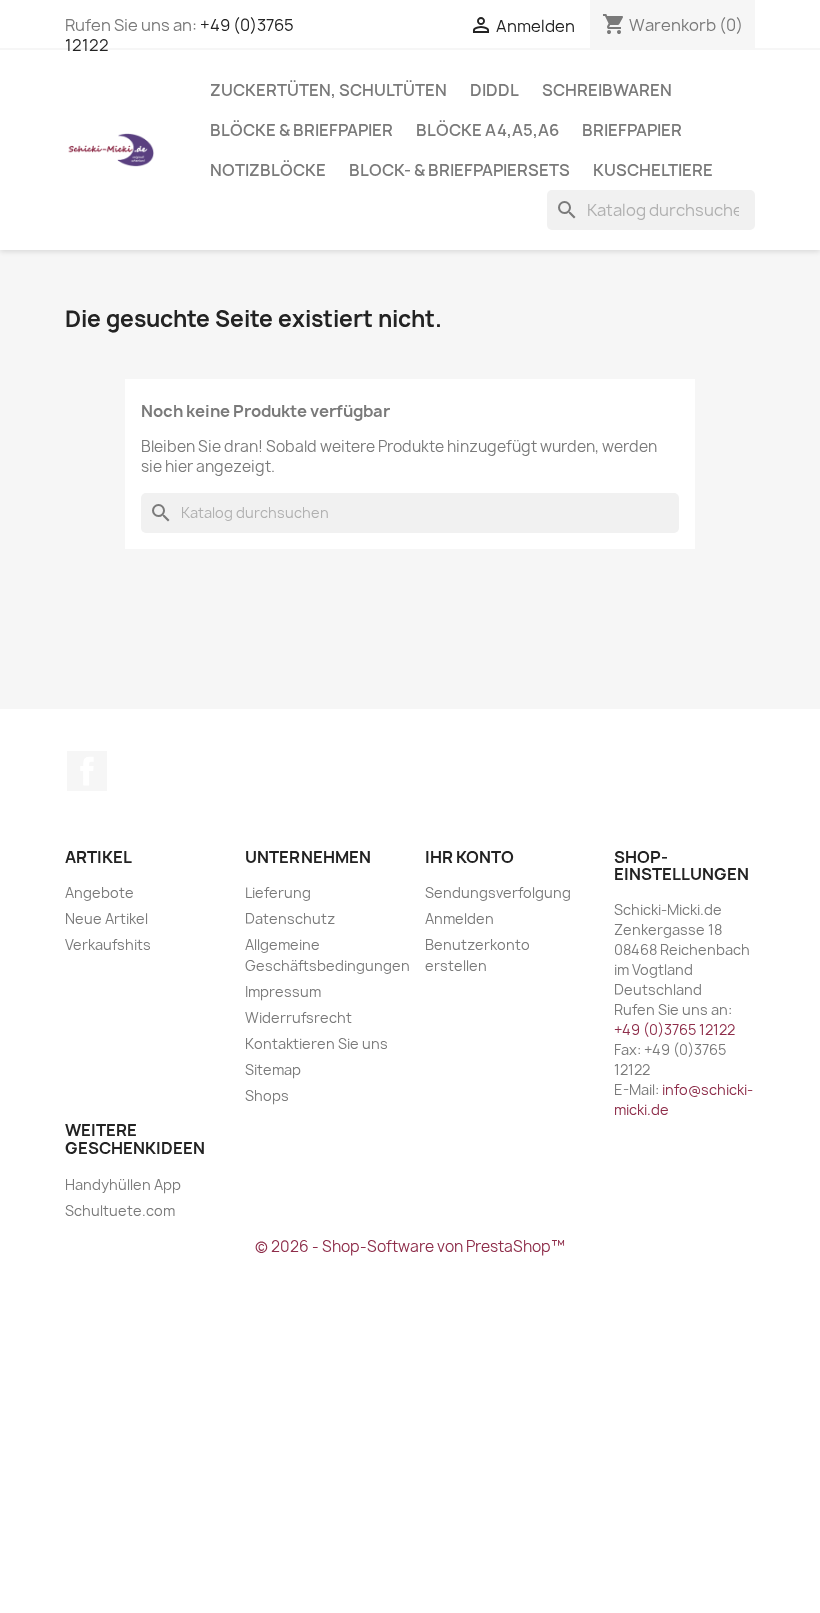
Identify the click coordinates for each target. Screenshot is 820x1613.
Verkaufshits (108, 944)
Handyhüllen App (123, 1184)
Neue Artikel (106, 918)
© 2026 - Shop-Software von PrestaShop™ (410, 1246)
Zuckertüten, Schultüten (328, 90)
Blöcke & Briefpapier (301, 130)
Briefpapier (632, 130)
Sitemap (273, 1069)
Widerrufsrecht (298, 1017)
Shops (267, 1095)
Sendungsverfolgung (498, 892)
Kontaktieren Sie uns (316, 1043)
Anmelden (459, 918)
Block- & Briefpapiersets (459, 170)
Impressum (283, 991)
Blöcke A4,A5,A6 (487, 130)
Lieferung (278, 892)
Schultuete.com (120, 1210)
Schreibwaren (607, 90)
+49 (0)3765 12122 (674, 1029)
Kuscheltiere (653, 170)
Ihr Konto (469, 857)
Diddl (494, 90)
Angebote (99, 892)
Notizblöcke (268, 170)
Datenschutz (290, 918)
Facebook (87, 771)
